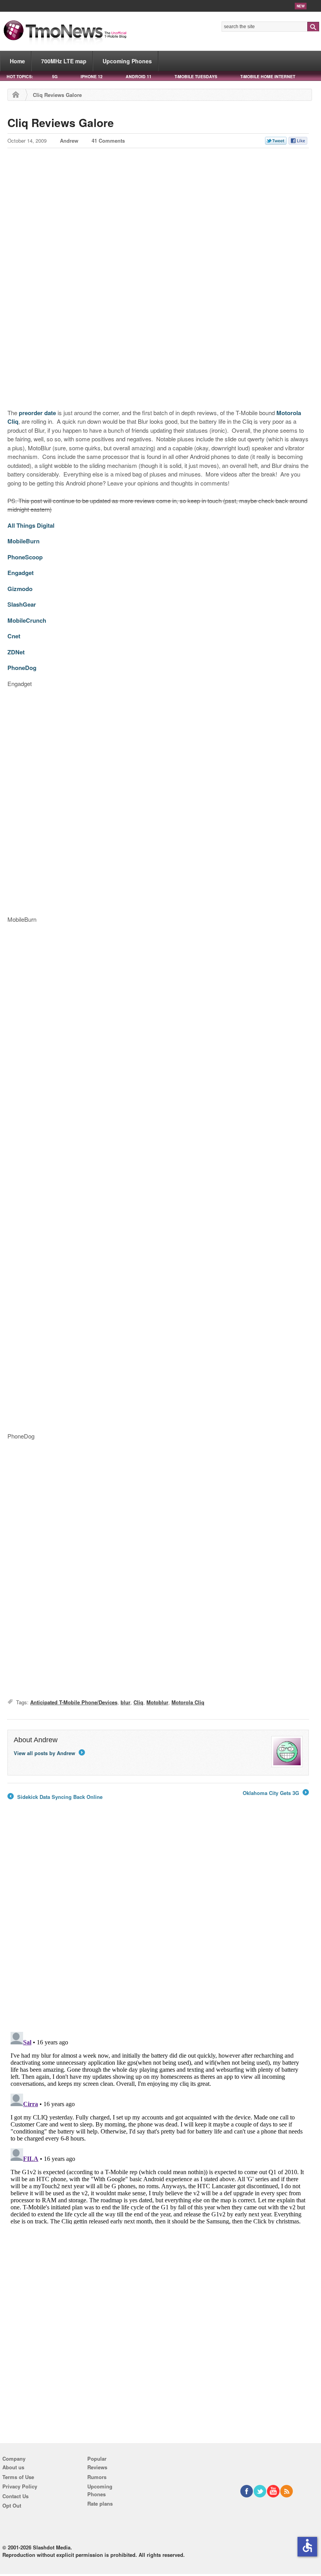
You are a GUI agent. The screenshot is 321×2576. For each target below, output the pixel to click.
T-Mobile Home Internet (268, 76)
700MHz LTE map (64, 61)
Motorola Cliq (188, 1702)
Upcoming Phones (127, 61)
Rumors (97, 2477)
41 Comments (108, 141)
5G (55, 76)
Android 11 (139, 76)
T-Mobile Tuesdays (196, 76)
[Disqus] (158, 2126)
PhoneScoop (25, 557)
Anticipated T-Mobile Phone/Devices (74, 1702)
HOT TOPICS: (20, 76)
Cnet (14, 636)
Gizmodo (20, 589)
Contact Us (15, 2496)
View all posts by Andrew (49, 1753)
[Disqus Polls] (158, 1924)
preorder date (37, 413)
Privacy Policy (20, 2486)
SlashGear (22, 604)
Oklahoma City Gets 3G (275, 1793)
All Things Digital (31, 525)
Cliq (138, 1702)
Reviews (97, 2467)
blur (125, 1702)
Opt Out (12, 2505)
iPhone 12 (92, 76)
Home (17, 61)
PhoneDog (22, 668)
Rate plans (100, 2503)
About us (13, 2467)
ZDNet (16, 652)
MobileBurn (23, 541)
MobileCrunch (27, 620)
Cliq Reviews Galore (61, 123)
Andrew (69, 141)
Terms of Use (18, 2477)
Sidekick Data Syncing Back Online (55, 1797)
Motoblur (157, 1702)
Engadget (21, 573)
